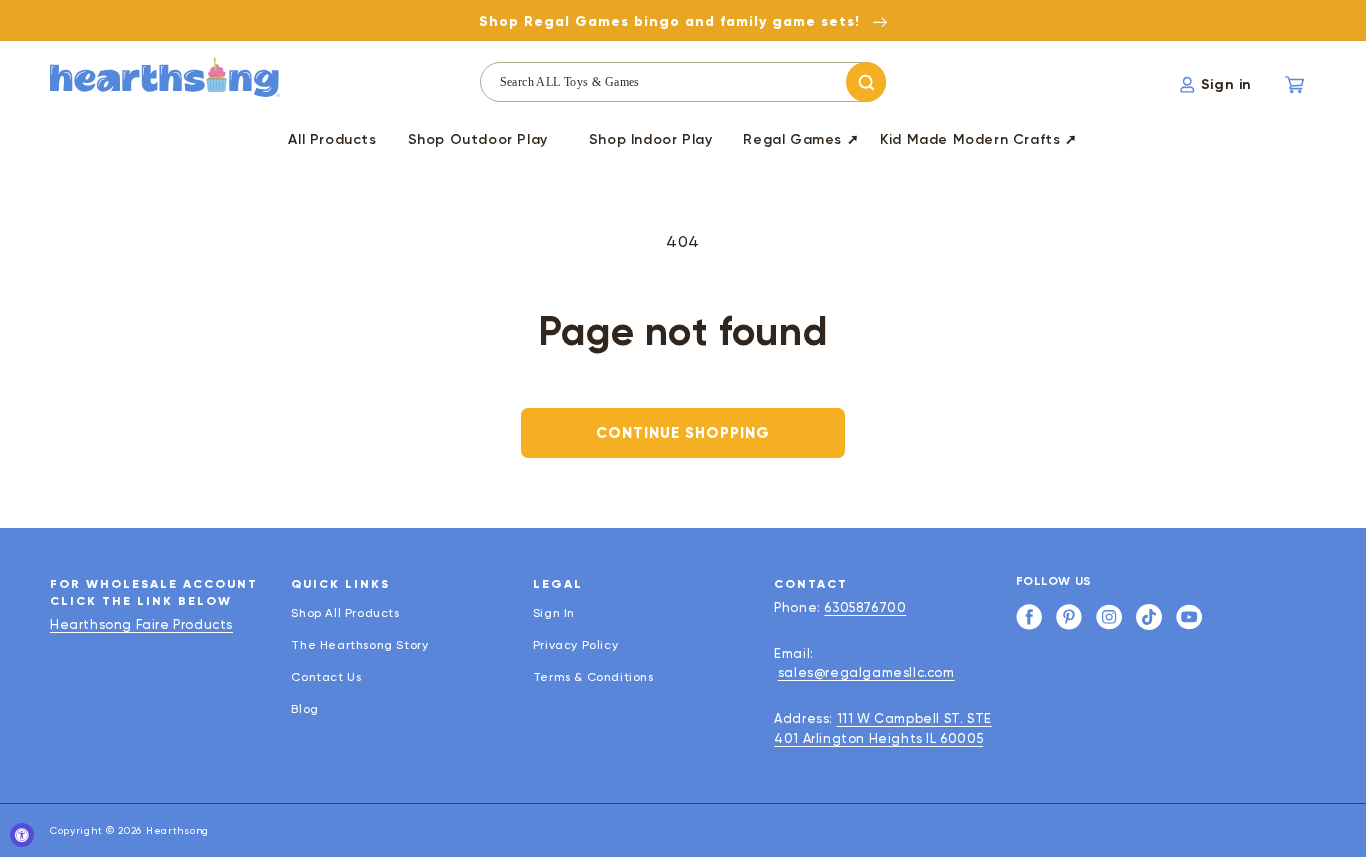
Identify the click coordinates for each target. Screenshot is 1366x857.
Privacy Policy (575, 645)
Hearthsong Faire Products (141, 624)
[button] (478, 143)
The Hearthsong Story (359, 645)
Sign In (554, 613)
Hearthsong (177, 830)
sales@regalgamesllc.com (866, 672)
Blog (304, 709)
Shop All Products (345, 613)
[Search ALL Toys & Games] (866, 82)
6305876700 (865, 607)
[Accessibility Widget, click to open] (22, 835)
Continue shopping (683, 433)
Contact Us (326, 677)
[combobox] (683, 82)
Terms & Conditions (593, 677)
